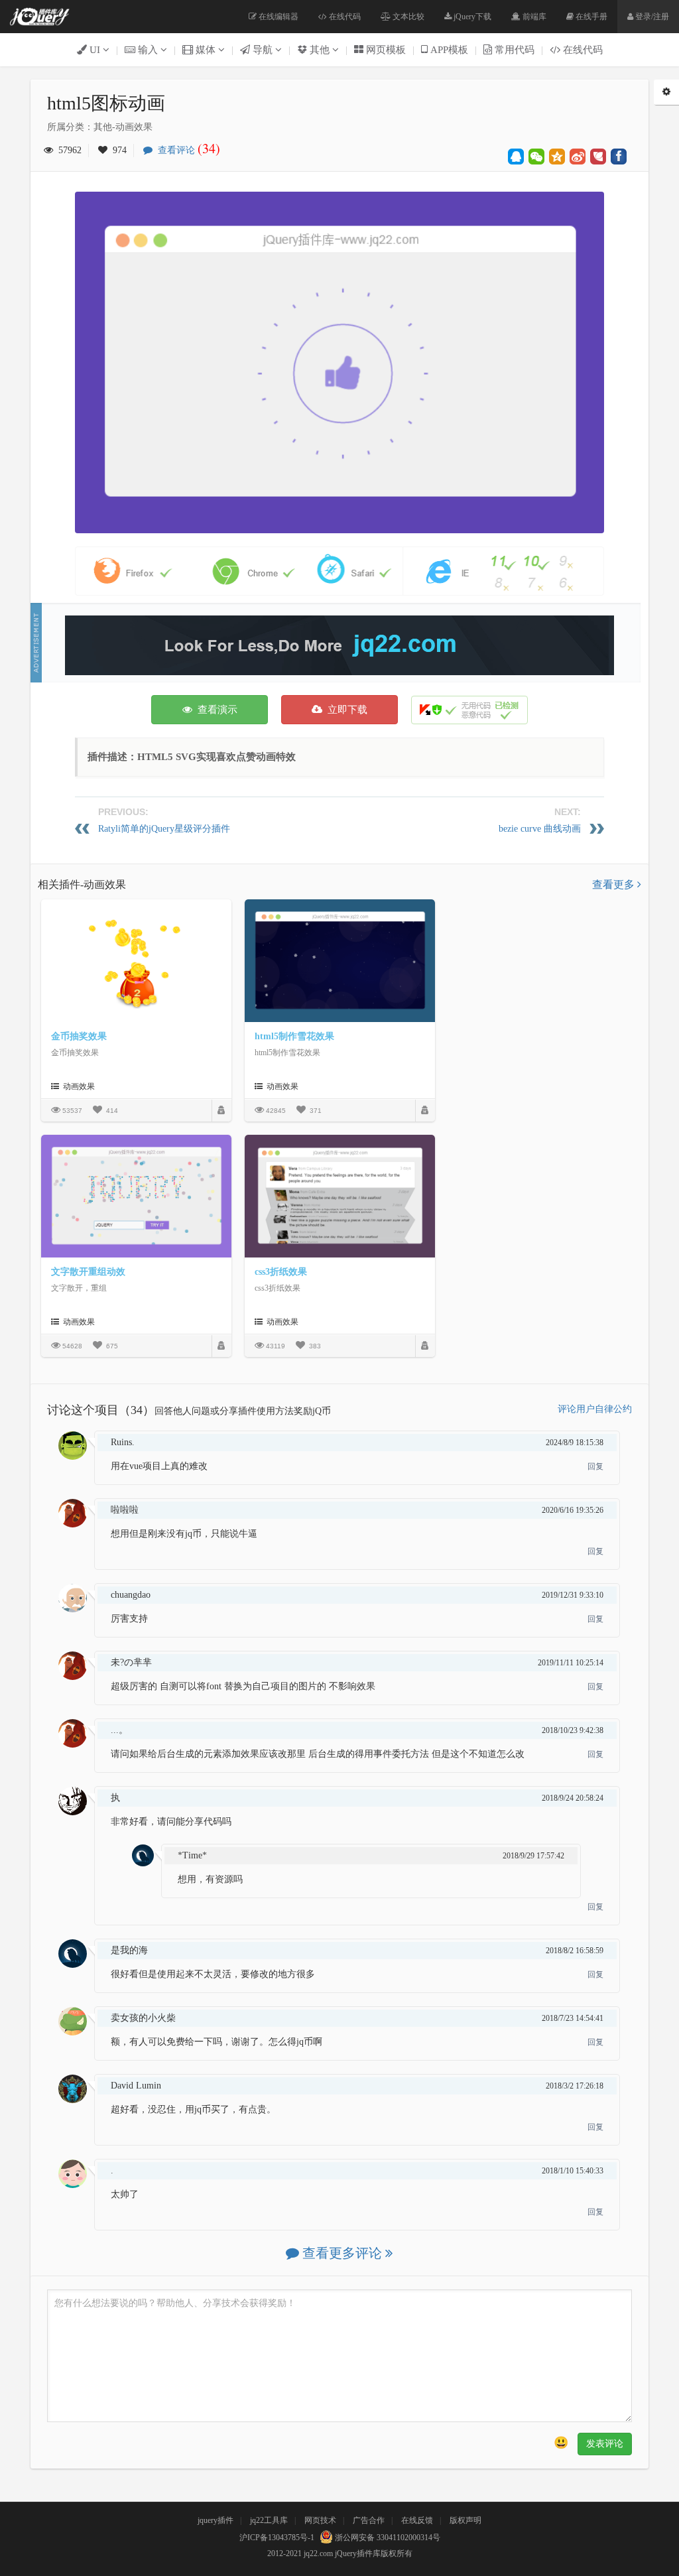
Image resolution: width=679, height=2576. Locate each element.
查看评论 (186, 150)
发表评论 (605, 2444)
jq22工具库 (269, 2520)
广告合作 (369, 2520)
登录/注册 (651, 17)
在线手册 (590, 17)
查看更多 (615, 884)
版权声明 (465, 2520)
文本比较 (407, 17)
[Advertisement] (339, 645)
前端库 (533, 17)
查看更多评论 (342, 2253)
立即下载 (345, 710)
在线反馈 (417, 2520)
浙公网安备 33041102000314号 (387, 2538)
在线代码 (344, 17)
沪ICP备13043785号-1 (277, 2538)
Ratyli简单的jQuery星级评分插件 (164, 829)
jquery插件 (216, 2520)
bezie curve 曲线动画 (540, 829)
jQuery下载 (471, 17)
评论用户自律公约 (595, 1409)
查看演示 (215, 710)
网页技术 (320, 2520)
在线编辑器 (278, 17)
